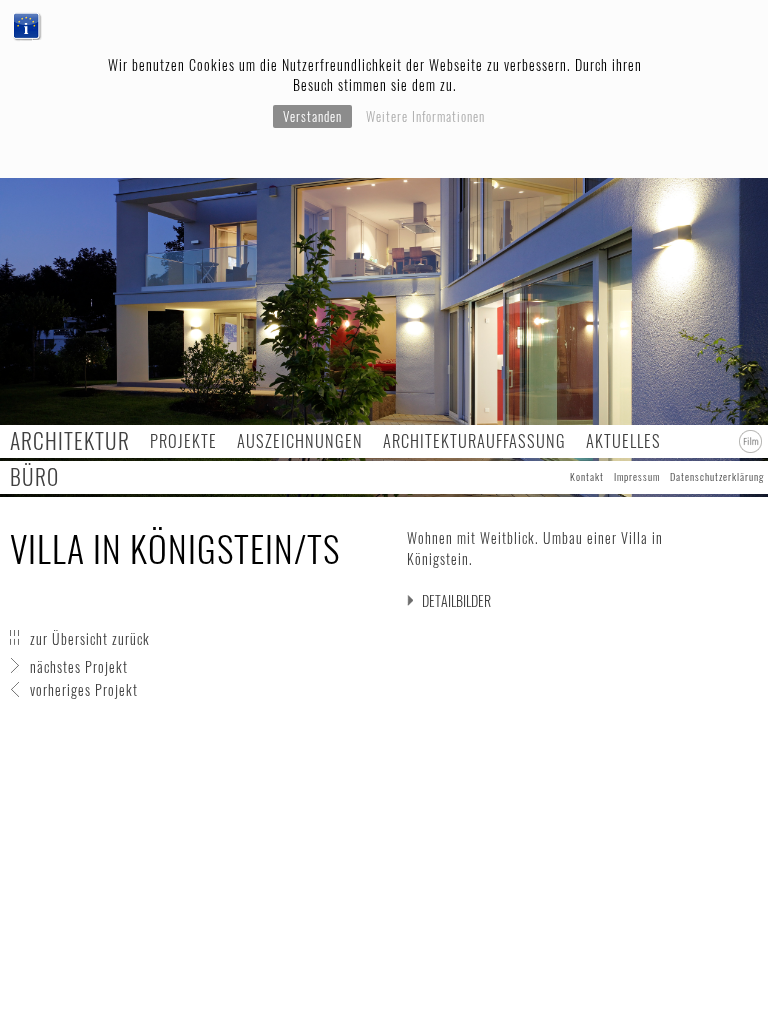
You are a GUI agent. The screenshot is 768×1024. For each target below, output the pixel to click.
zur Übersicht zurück (90, 638)
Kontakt (587, 476)
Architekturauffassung (474, 440)
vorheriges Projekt (84, 689)
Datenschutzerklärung (717, 476)
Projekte (183, 440)
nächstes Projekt (79, 666)
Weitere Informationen (425, 116)
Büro (34, 476)
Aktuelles (623, 440)
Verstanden (312, 116)
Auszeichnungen (300, 440)
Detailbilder (456, 600)
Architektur (70, 440)
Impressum (637, 476)
